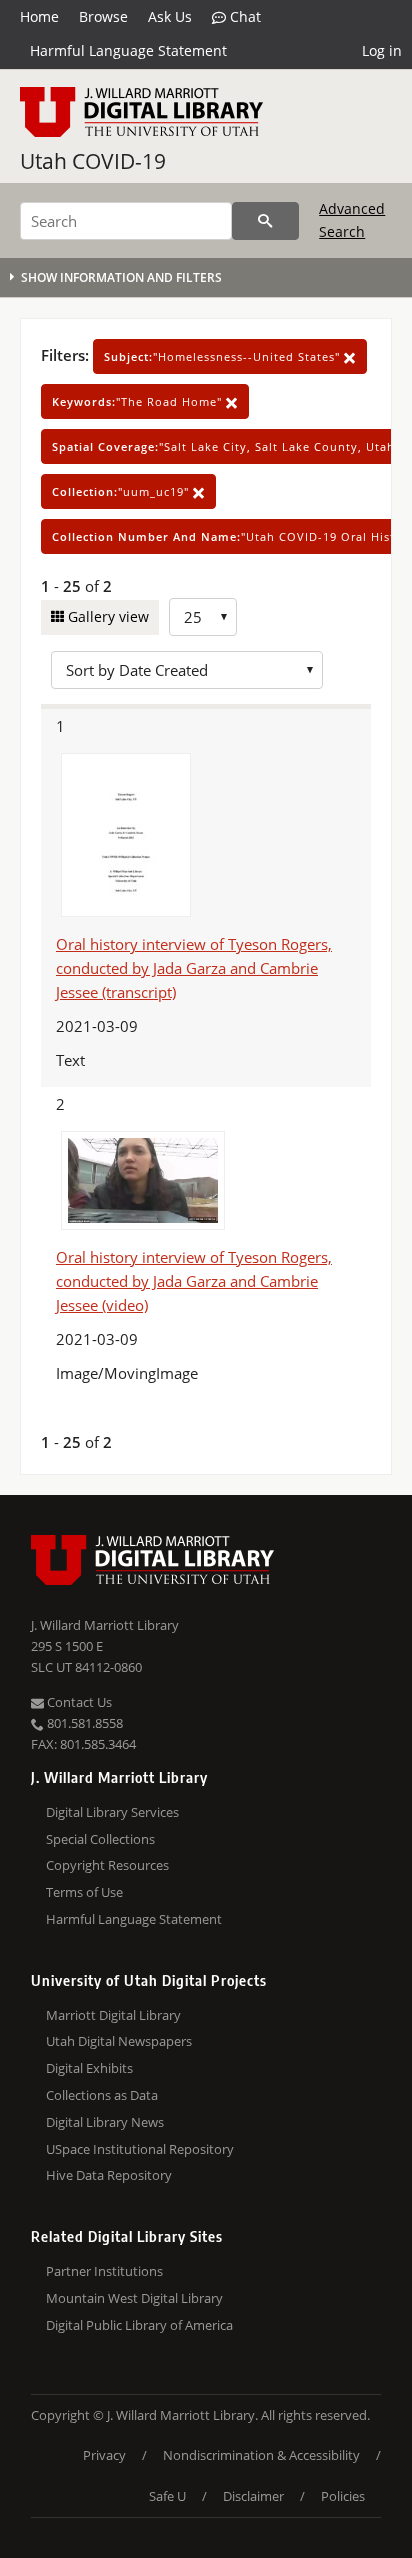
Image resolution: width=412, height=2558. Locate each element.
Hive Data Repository (109, 2175)
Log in (382, 50)
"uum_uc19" (122, 491)
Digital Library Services (112, 1812)
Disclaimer (253, 2496)
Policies (343, 2496)
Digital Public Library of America (139, 2325)
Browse (103, 16)
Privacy (104, 2455)
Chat (243, 16)
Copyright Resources (107, 1865)
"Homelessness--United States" (224, 356)
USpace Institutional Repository (140, 2149)
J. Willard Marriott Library (105, 1625)
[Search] (265, 221)
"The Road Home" (139, 401)
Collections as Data (102, 2095)
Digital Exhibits (89, 2068)
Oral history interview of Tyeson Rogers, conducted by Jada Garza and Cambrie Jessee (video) (194, 1281)
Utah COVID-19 (93, 161)
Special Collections (100, 1839)
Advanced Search (352, 219)
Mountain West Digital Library (134, 2298)
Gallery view (106, 616)
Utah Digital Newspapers (119, 2041)
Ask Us (170, 16)
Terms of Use (84, 1892)
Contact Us (78, 1702)
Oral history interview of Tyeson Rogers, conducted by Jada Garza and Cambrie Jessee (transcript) (194, 968)
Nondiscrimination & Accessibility (261, 2455)
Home (39, 16)
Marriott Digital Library (113, 2015)
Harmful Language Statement (128, 50)
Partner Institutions (104, 2271)
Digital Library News (105, 2122)
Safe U (167, 2496)
